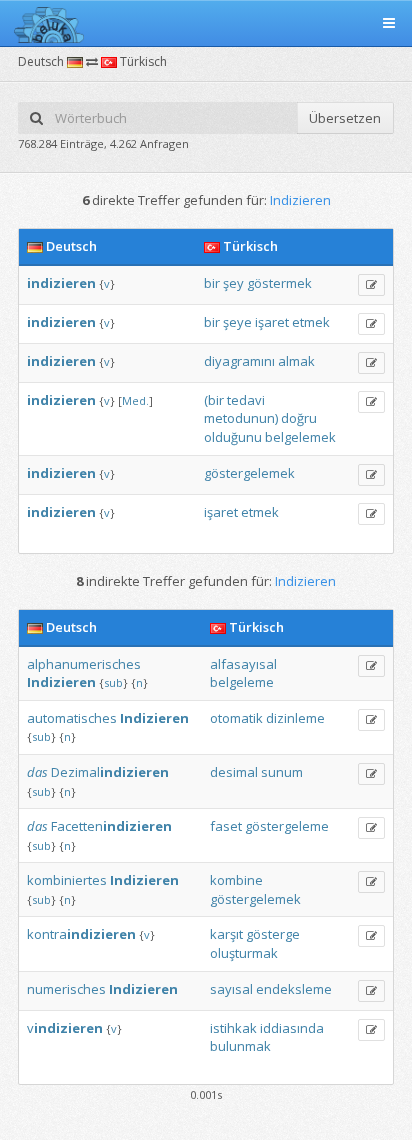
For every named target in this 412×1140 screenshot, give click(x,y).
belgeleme (242, 682)
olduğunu (233, 437)
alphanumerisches (84, 664)
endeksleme (294, 989)
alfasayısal (243, 664)
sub (113, 682)
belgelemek (300, 437)
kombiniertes (67, 880)
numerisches (66, 989)
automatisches (72, 718)
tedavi (246, 400)
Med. (135, 400)
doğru (299, 418)
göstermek (279, 283)
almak (296, 361)
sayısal (231, 989)
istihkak (233, 1028)
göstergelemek (249, 473)
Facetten (111, 826)
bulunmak (240, 1046)
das (37, 772)
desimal (234, 772)
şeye (237, 322)
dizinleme (295, 718)
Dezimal (110, 772)
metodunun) (241, 418)
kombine (236, 880)
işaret (272, 322)
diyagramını (239, 361)
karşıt (226, 934)
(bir (214, 400)
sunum (282, 772)
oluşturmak (244, 953)
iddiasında (292, 1028)
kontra (81, 934)
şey (233, 283)
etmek (311, 322)
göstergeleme (287, 826)
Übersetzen (345, 118)
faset (226, 826)
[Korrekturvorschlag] (371, 285)
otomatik (236, 718)
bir (212, 283)
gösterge (273, 934)
